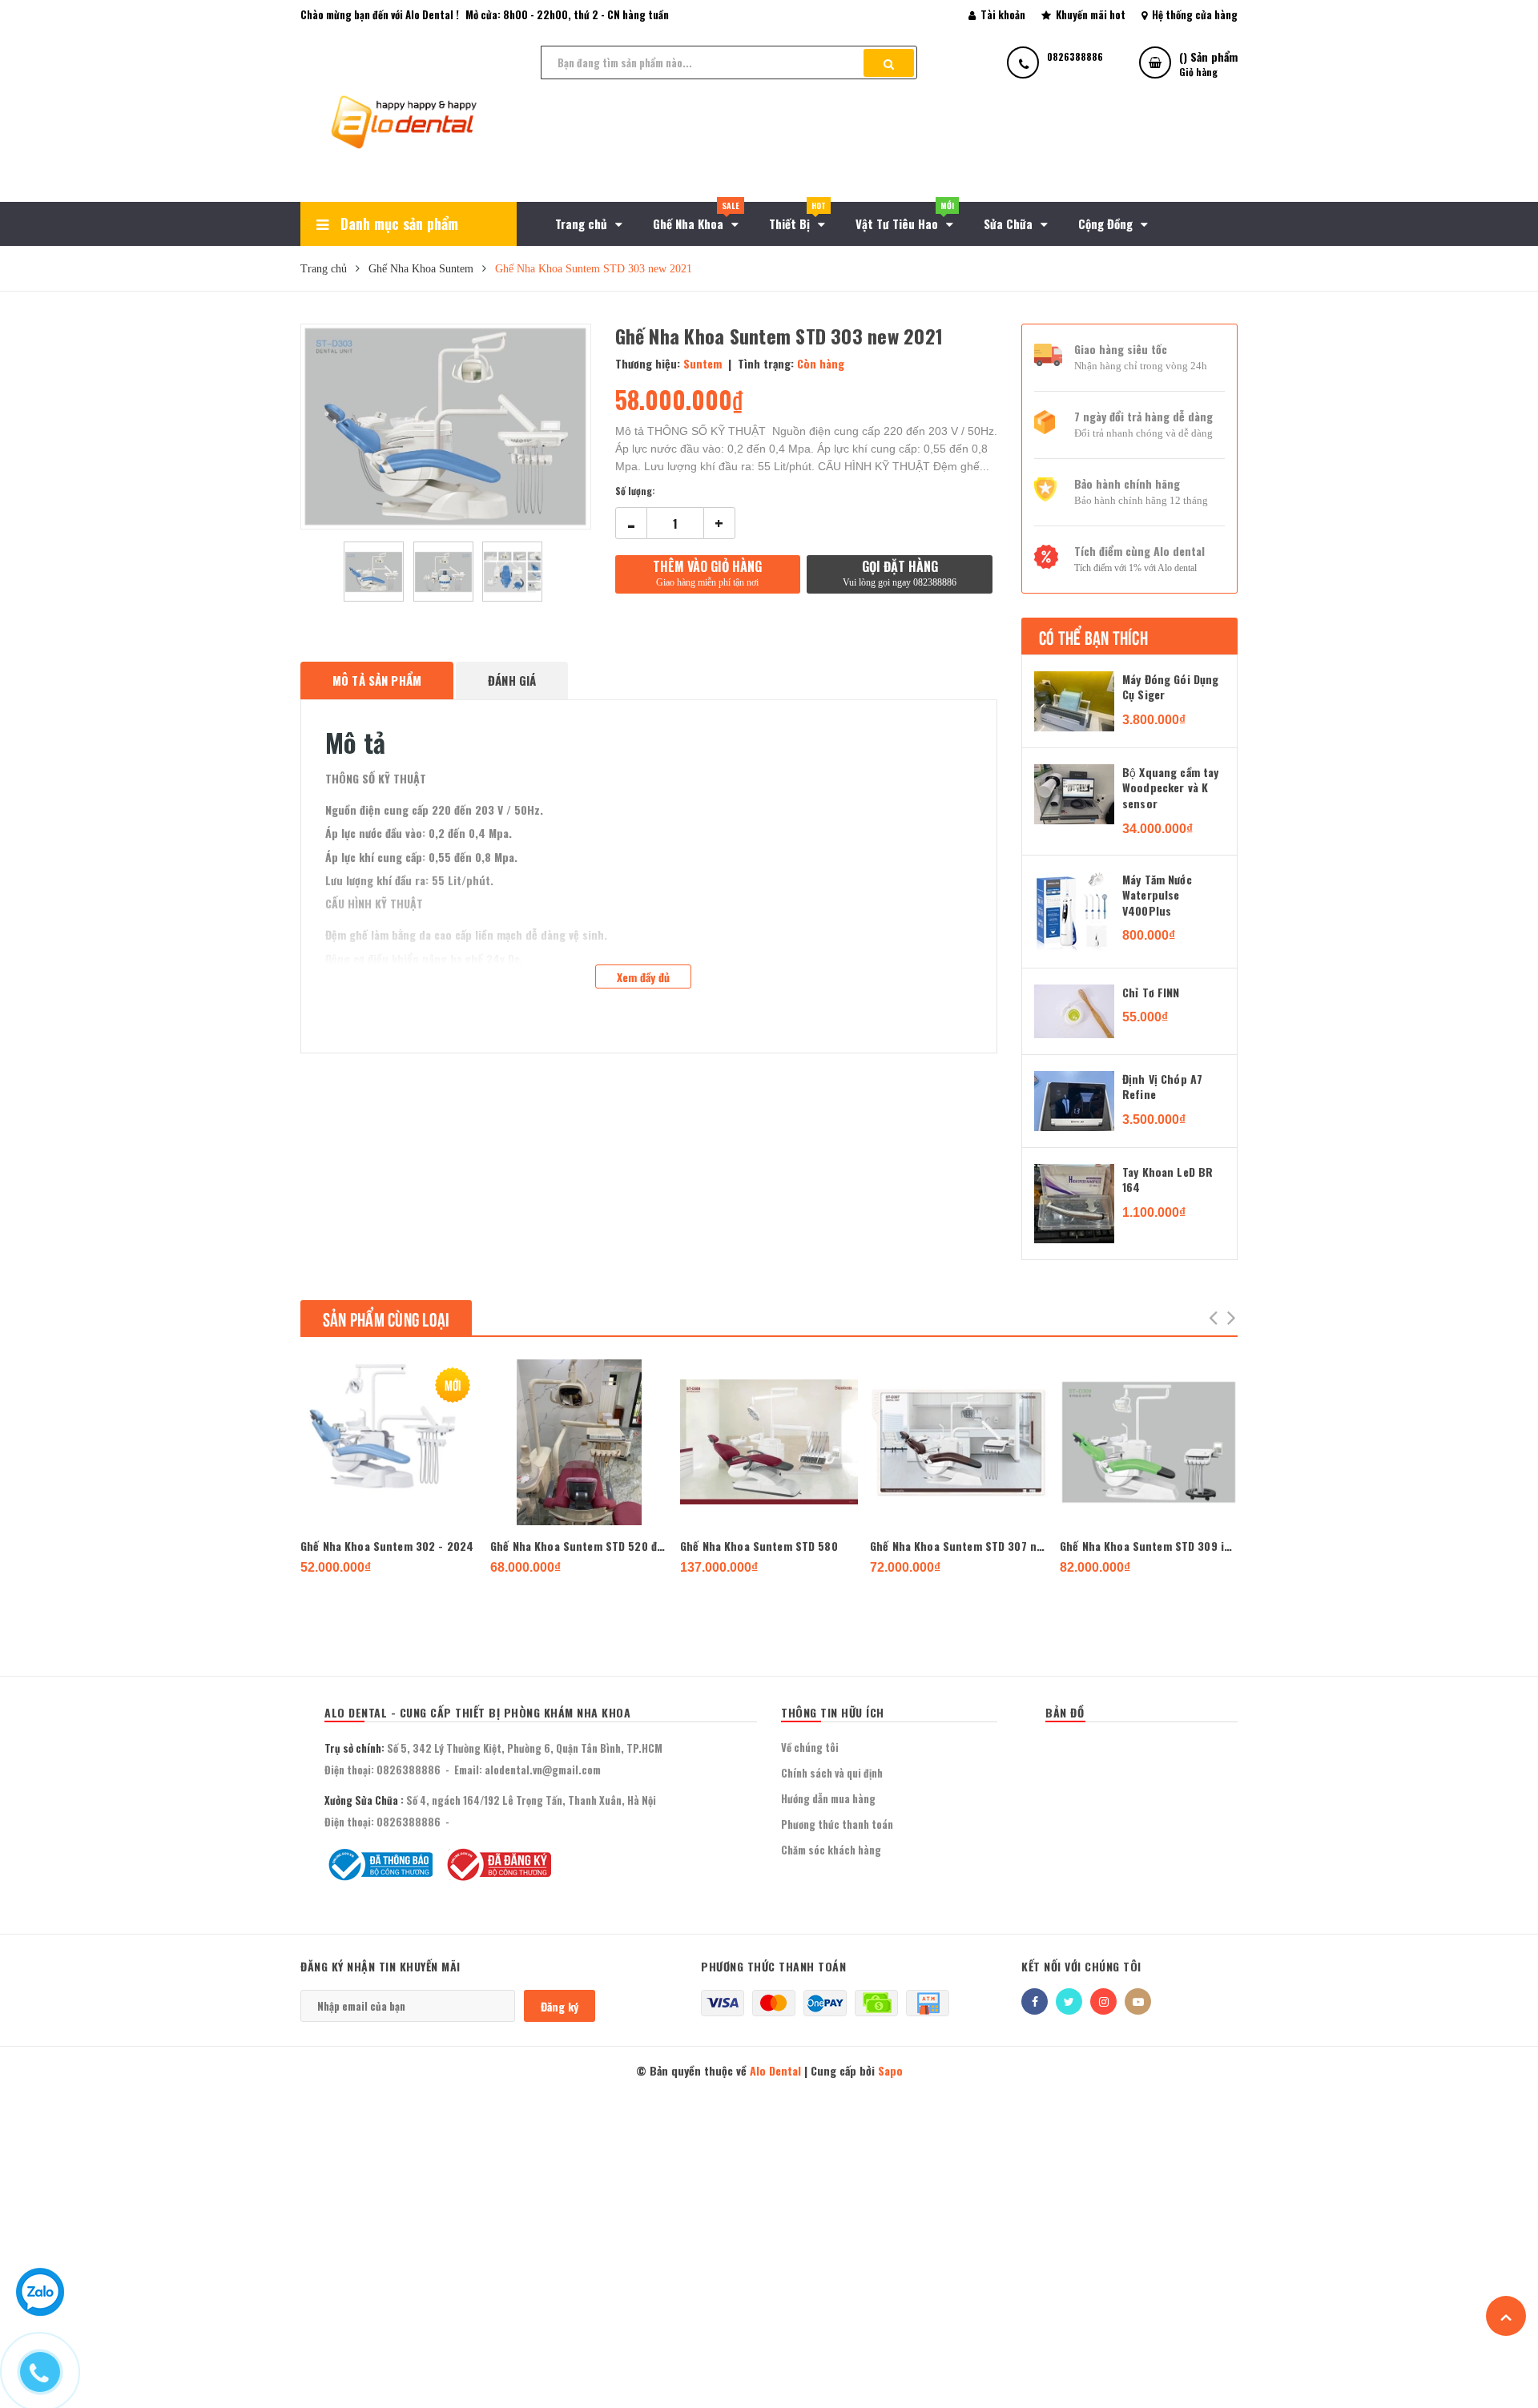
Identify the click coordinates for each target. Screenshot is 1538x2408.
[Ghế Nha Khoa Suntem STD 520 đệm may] (579, 1442)
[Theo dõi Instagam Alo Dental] (1103, 2001)
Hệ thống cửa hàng (1194, 14)
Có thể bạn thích (1093, 636)
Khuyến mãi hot (1089, 14)
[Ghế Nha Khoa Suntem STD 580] (769, 1442)
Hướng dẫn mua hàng (828, 1798)
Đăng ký (560, 2006)
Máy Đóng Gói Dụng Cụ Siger (1170, 687)
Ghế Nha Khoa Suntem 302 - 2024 (387, 1546)
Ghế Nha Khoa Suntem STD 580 (759, 1546)
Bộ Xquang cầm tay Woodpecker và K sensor (1170, 788)
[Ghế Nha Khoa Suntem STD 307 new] (959, 1442)
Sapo (890, 2070)
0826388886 (409, 1770)
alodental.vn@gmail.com (543, 1770)
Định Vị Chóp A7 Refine (1162, 1087)
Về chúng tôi (810, 1747)
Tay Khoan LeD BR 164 (1168, 1180)
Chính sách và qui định (832, 1773)
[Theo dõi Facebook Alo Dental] (1035, 2001)
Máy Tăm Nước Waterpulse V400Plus (1157, 895)
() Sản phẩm (1208, 63)
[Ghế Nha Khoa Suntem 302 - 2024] (389, 1442)
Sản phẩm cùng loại (386, 1318)
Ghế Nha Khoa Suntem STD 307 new (959, 1546)
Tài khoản (1002, 14)
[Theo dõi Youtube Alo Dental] (1138, 2001)
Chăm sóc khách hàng (831, 1850)
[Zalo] (40, 2308)
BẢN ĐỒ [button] (1065, 1712)
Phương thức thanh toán (837, 1824)
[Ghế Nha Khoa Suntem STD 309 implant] (1149, 1442)
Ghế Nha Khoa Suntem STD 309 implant (1149, 1546)
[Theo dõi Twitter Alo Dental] (1069, 2001)
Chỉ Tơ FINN (1151, 993)
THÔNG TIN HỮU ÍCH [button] (833, 1712)
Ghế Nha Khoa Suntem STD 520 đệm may (579, 1546)
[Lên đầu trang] (1506, 2316)
